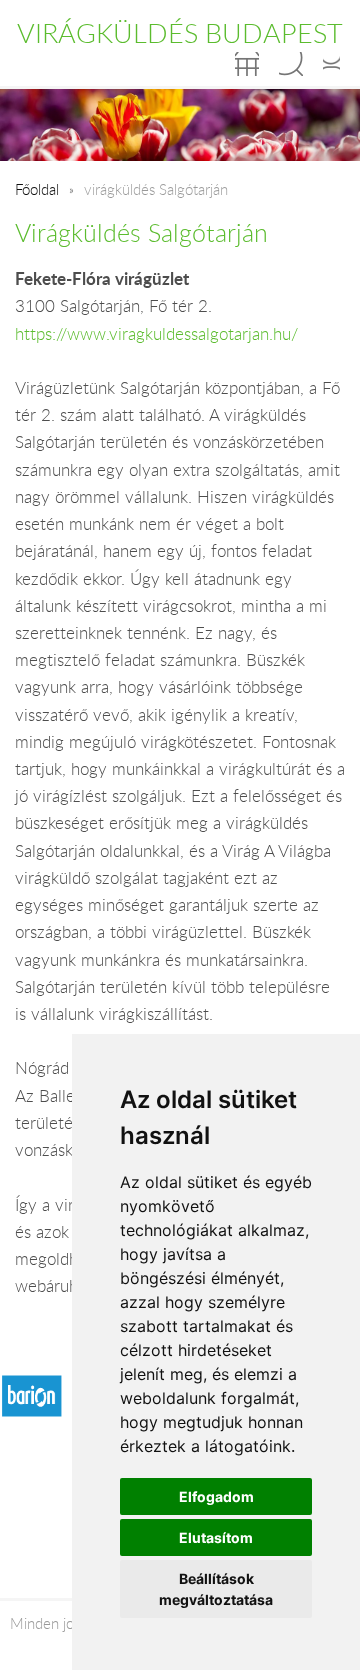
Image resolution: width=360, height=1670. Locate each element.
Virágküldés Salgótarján (141, 232)
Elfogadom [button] (216, 1496)
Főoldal (37, 189)
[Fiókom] (331, 64)
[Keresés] (291, 64)
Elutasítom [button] (216, 1537)
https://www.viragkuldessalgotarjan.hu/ (156, 334)
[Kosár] (247, 64)
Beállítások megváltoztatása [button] (216, 1589)
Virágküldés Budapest (180, 33)
